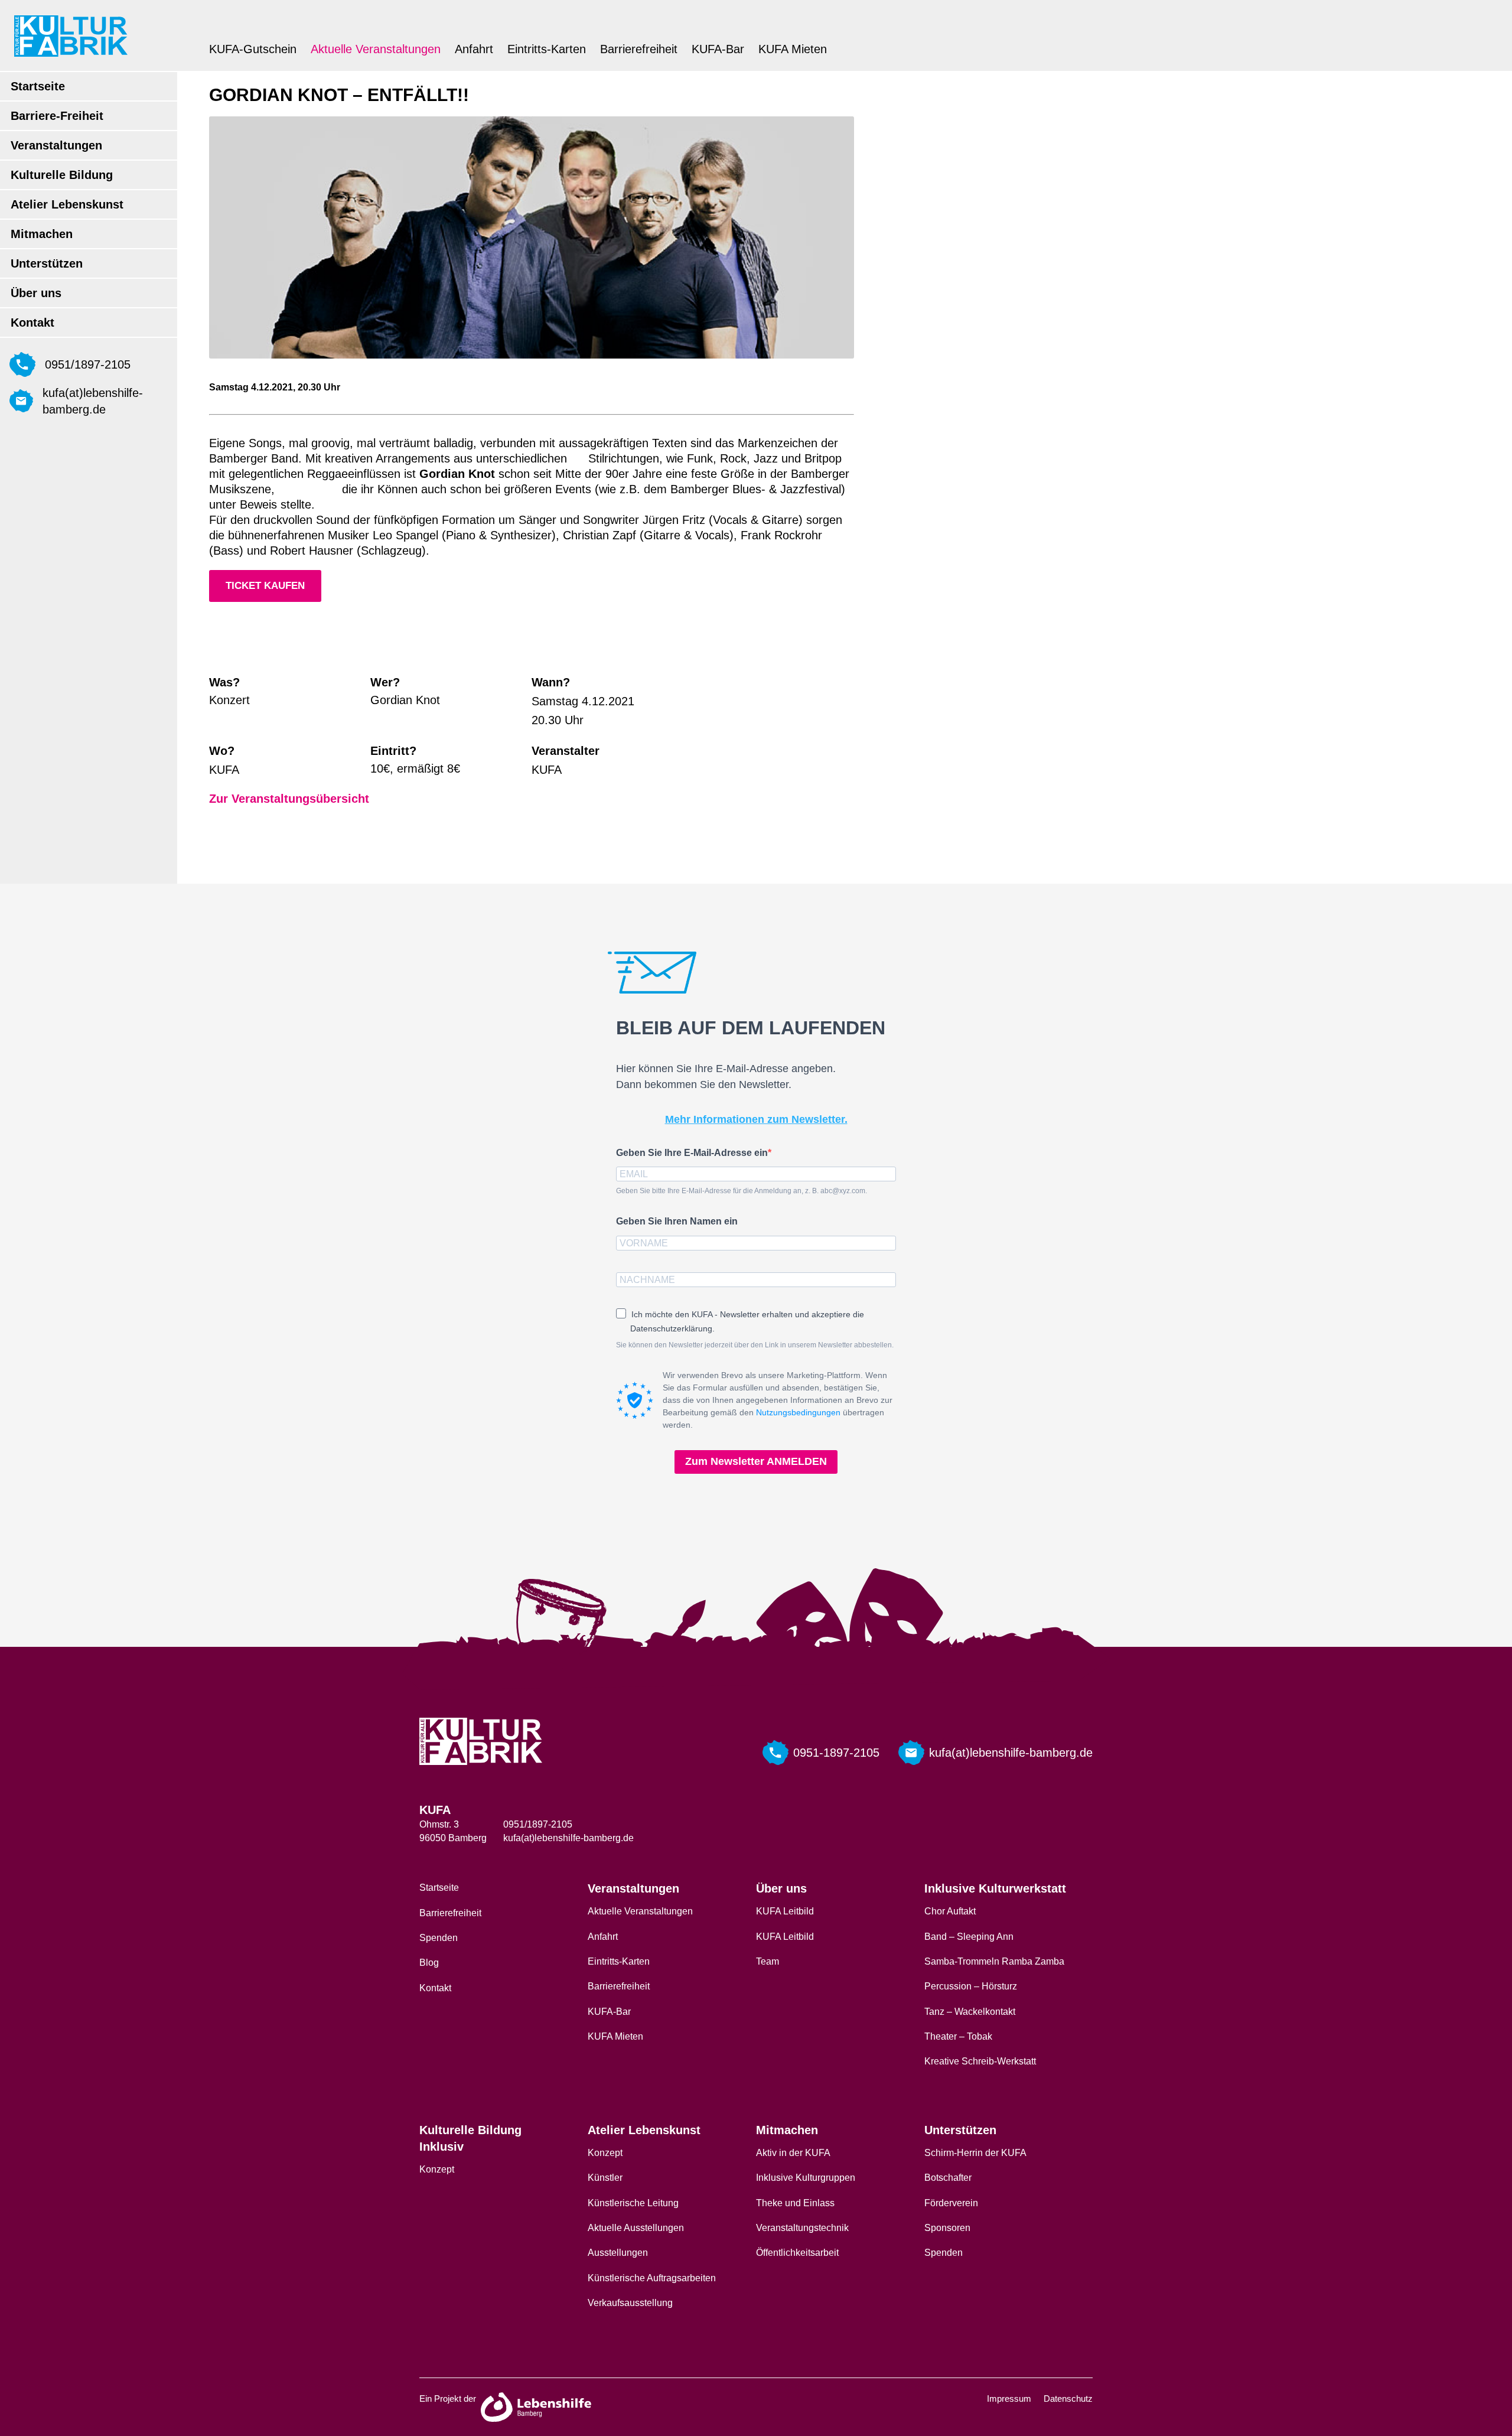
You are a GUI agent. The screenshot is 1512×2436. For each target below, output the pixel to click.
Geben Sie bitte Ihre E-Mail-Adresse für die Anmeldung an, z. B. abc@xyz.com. (742, 1191)
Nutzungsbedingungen (798, 1412)
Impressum (1009, 2398)
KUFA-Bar (718, 49)
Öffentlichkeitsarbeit (797, 2253)
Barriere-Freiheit (57, 116)
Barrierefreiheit (639, 49)
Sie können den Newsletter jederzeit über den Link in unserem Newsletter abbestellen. (755, 1345)
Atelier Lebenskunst (67, 204)
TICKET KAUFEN (265, 586)
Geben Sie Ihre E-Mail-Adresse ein (692, 1153)
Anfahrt (474, 49)
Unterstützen (47, 263)
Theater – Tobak (958, 2036)
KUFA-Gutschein (253, 49)
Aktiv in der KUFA (793, 2153)
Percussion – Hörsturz (971, 1986)
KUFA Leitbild (785, 1911)
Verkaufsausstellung (630, 2303)
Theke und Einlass (795, 2203)
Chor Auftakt (950, 1911)
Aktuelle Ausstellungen (636, 2228)
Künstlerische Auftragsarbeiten (652, 2278)
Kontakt (32, 323)
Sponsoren (947, 2228)
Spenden (439, 1938)
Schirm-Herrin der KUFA (975, 2153)
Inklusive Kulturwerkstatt (995, 1888)
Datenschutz (1068, 2398)
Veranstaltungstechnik (802, 2228)
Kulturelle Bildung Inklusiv (470, 2138)
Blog (429, 1963)
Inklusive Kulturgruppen (806, 2178)
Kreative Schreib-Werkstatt (980, 2061)
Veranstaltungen (56, 145)
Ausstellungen (618, 2253)
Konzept (437, 2169)
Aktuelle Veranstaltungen (376, 49)
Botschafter (948, 2178)
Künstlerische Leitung (633, 2203)
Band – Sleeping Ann (969, 1937)
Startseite (38, 86)
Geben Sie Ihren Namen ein (677, 1221)
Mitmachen (42, 234)
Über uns (36, 293)
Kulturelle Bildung (62, 175)
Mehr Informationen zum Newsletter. (756, 1119)
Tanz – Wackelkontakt (970, 2012)
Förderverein (951, 2203)
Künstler (605, 2178)
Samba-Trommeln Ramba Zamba (994, 1961)
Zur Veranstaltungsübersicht (289, 799)
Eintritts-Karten (547, 49)
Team (768, 1961)
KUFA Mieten (793, 49)
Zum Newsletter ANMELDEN (756, 1461)
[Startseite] (71, 36)
